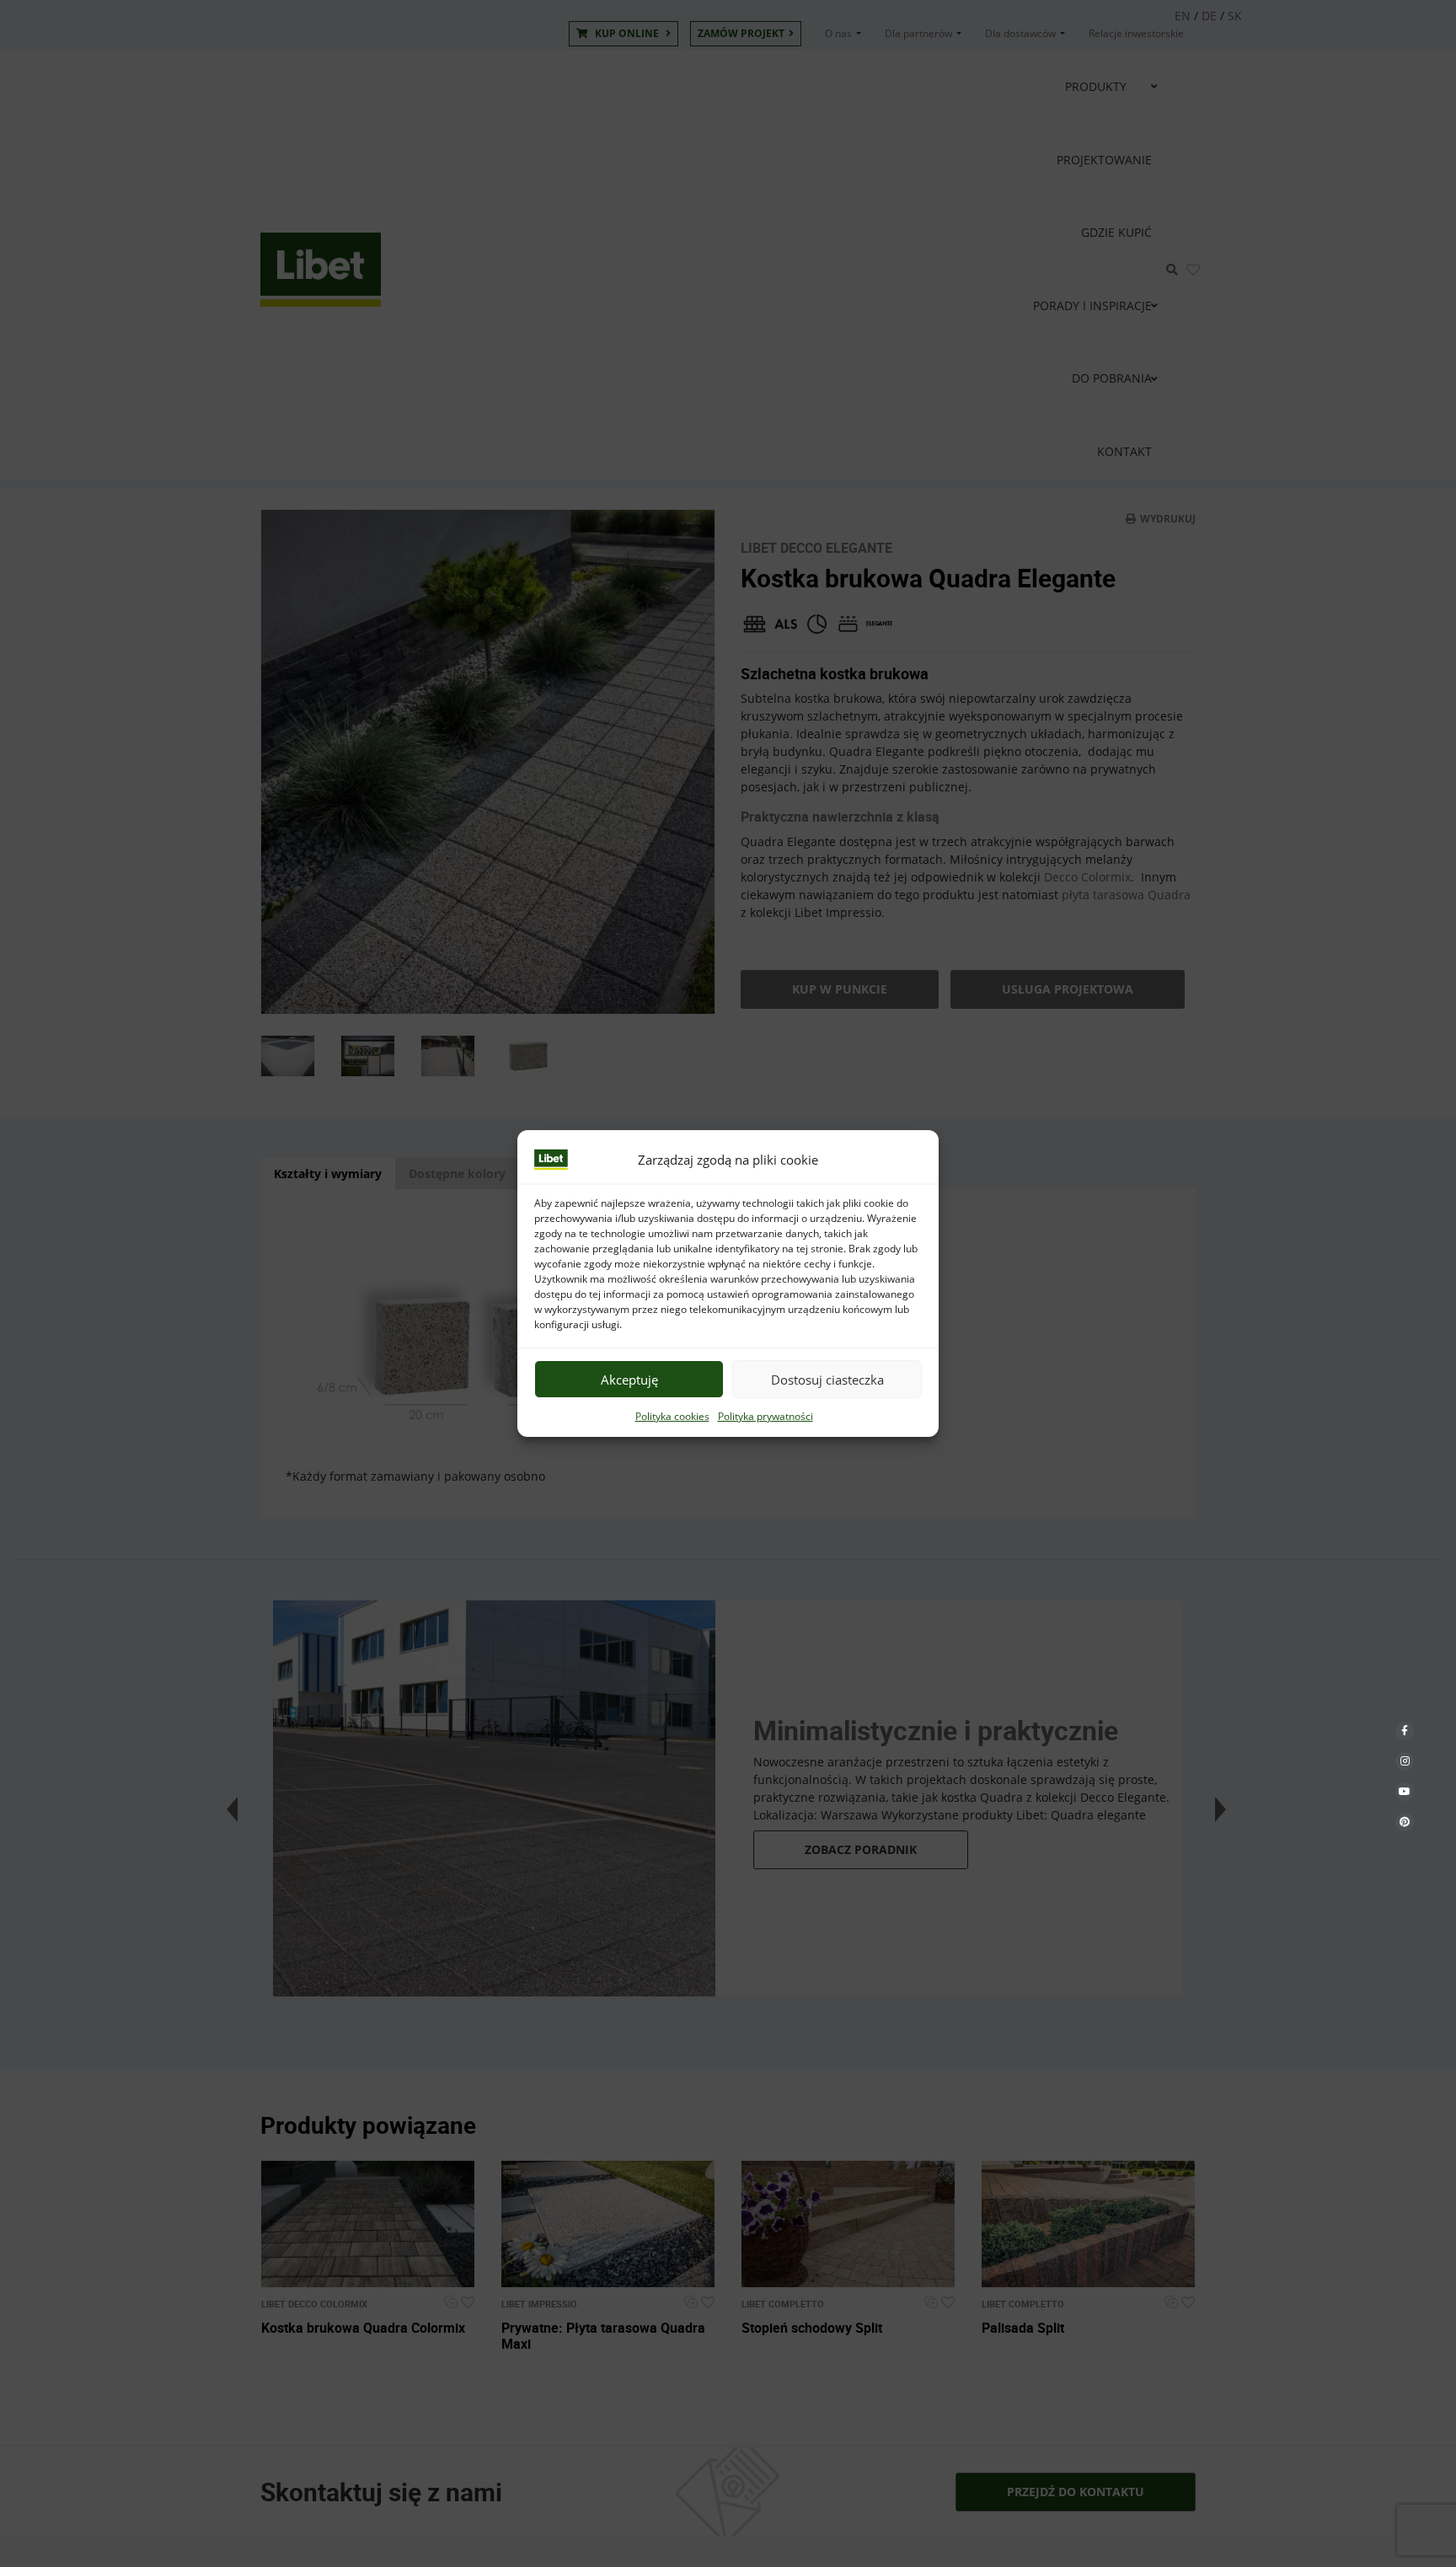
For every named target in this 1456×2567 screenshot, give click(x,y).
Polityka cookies (672, 1416)
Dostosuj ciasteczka (827, 1380)
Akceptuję (629, 1380)
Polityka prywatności (765, 1416)
